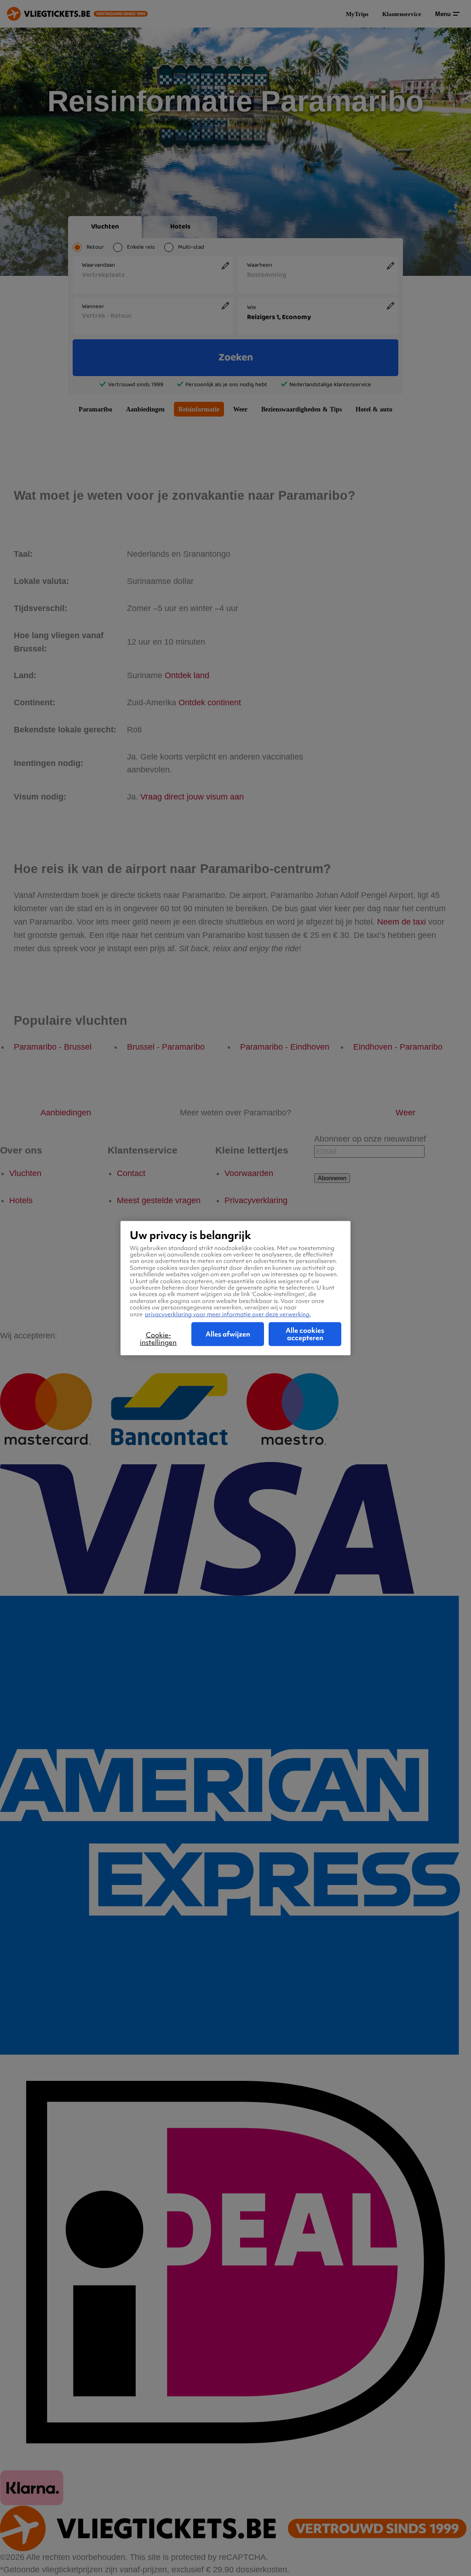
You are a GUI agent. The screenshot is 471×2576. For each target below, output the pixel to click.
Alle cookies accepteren (305, 1334)
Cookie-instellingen (158, 1339)
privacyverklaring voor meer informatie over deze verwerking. (228, 1314)
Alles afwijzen (228, 1334)
